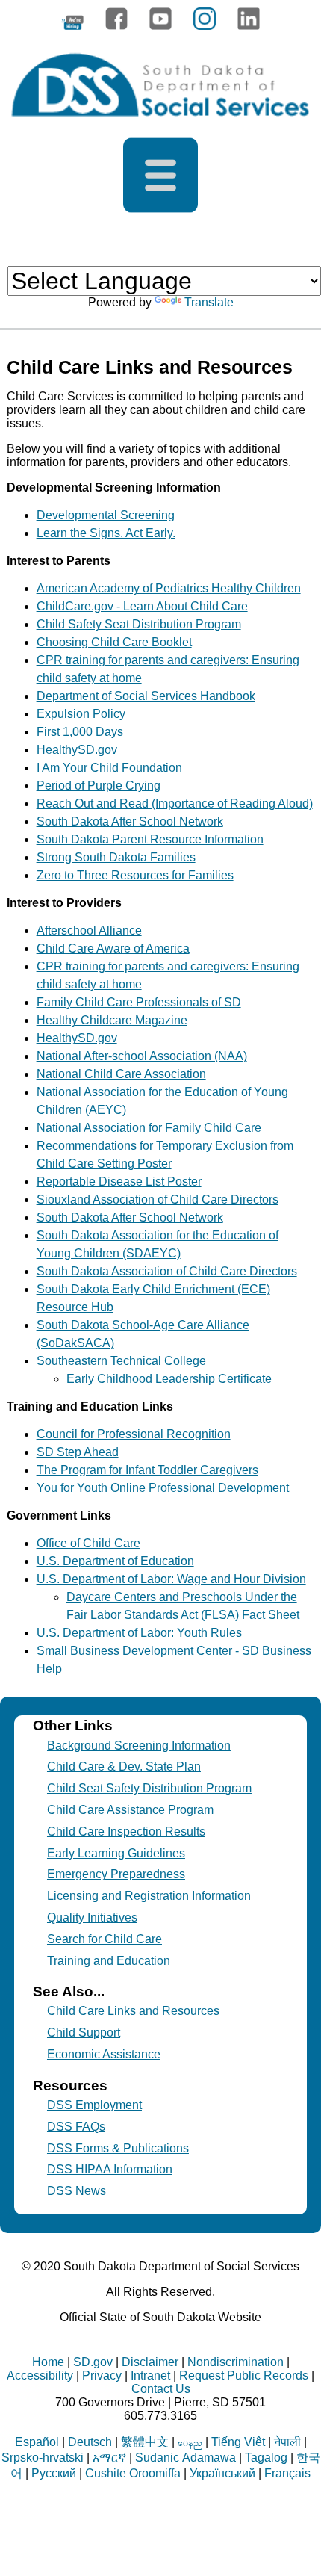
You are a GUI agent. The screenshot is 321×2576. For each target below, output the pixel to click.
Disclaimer (150, 2362)
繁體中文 (145, 2442)
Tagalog (266, 2458)
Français (287, 2473)
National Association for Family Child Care (149, 1128)
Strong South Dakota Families (116, 857)
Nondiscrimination (236, 2362)
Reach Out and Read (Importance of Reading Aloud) (175, 804)
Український (222, 2473)
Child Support (84, 2032)
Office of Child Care (88, 1543)
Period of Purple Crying (99, 786)
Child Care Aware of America (113, 948)
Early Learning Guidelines (116, 1853)
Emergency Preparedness (116, 1874)
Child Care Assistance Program (130, 1810)
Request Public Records (244, 2375)
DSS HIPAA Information (110, 2169)
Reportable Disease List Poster (119, 1182)
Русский (54, 2473)
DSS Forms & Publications (118, 2148)
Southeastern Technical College (121, 1361)
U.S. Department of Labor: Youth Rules (139, 1633)
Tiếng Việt (238, 2442)
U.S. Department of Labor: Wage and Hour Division (171, 1579)
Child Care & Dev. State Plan (124, 1767)
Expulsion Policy (81, 714)
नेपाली (287, 2442)
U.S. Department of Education (115, 1561)
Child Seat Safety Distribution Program (149, 1788)
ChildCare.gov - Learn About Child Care (142, 606)
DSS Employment (94, 2105)
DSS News (77, 2191)
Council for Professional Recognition (134, 1434)
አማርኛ (109, 2458)
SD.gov (93, 2362)
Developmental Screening (106, 515)
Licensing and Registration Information (149, 1896)
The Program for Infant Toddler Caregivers (147, 1470)
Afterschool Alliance (89, 931)
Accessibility (40, 2375)
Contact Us (161, 2389)
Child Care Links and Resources (133, 2011)
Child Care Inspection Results (126, 1832)
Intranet (150, 2375)
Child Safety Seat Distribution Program (139, 624)
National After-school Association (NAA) (142, 1056)
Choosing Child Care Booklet (114, 642)
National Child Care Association (121, 1074)
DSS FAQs (76, 2127)
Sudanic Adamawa (186, 2458)
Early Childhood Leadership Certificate (169, 1379)
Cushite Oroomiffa (133, 2473)
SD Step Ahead (78, 1452)
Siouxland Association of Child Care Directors (158, 1199)
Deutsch (90, 2442)
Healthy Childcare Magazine (112, 1020)
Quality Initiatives (92, 1917)
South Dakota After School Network (130, 821)
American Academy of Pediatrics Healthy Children (169, 588)
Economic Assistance (104, 2054)
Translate (209, 302)
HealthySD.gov (77, 750)
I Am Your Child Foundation (109, 768)
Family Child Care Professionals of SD (139, 1002)
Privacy (102, 2375)
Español (37, 2442)
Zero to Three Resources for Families (135, 875)
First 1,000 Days (80, 732)
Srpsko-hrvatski (43, 2458)
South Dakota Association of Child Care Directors (167, 1271)
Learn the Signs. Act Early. (106, 533)
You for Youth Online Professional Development (163, 1488)
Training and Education (109, 1961)
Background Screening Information (139, 1746)
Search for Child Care (105, 1939)
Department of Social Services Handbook (146, 696)
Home (48, 2362)
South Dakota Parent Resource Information (150, 839)
